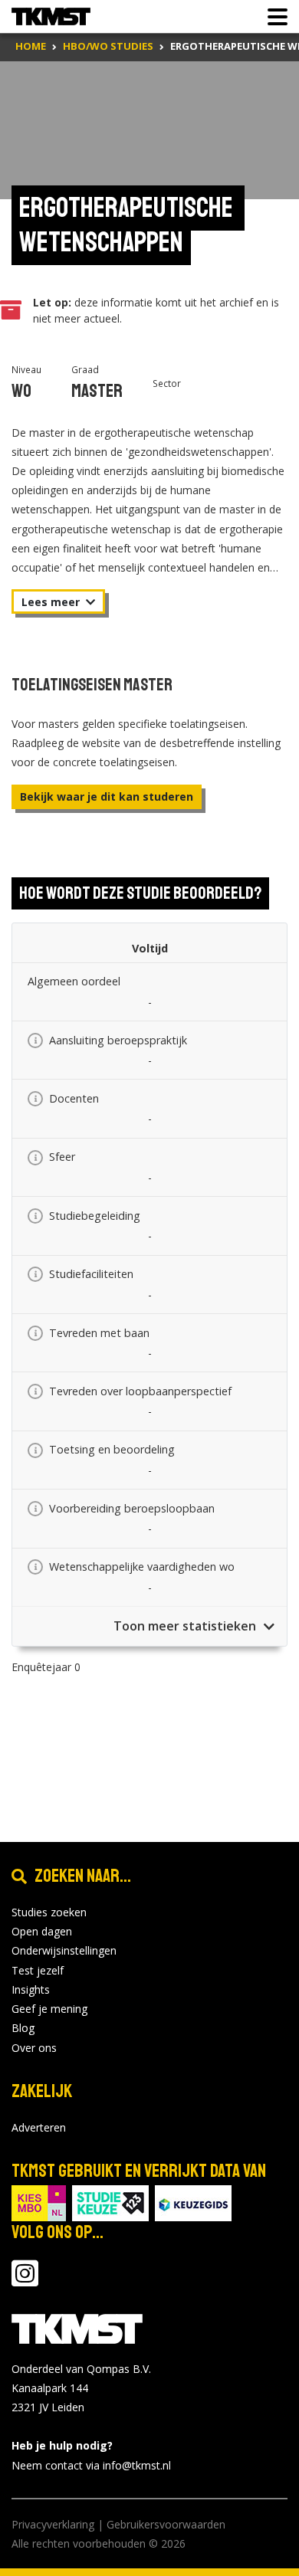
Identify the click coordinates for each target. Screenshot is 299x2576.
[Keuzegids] (193, 2202)
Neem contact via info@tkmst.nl (91, 2465)
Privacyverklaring (53, 2524)
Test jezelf (38, 1970)
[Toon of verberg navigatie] (273, 17)
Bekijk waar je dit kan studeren (107, 796)
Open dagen (42, 1931)
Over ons (34, 2048)
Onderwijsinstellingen (64, 1950)
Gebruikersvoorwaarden (166, 2524)
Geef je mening (49, 2009)
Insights (31, 1989)
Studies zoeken (49, 1912)
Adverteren (39, 2127)
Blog (23, 2028)
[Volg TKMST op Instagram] (25, 2281)
